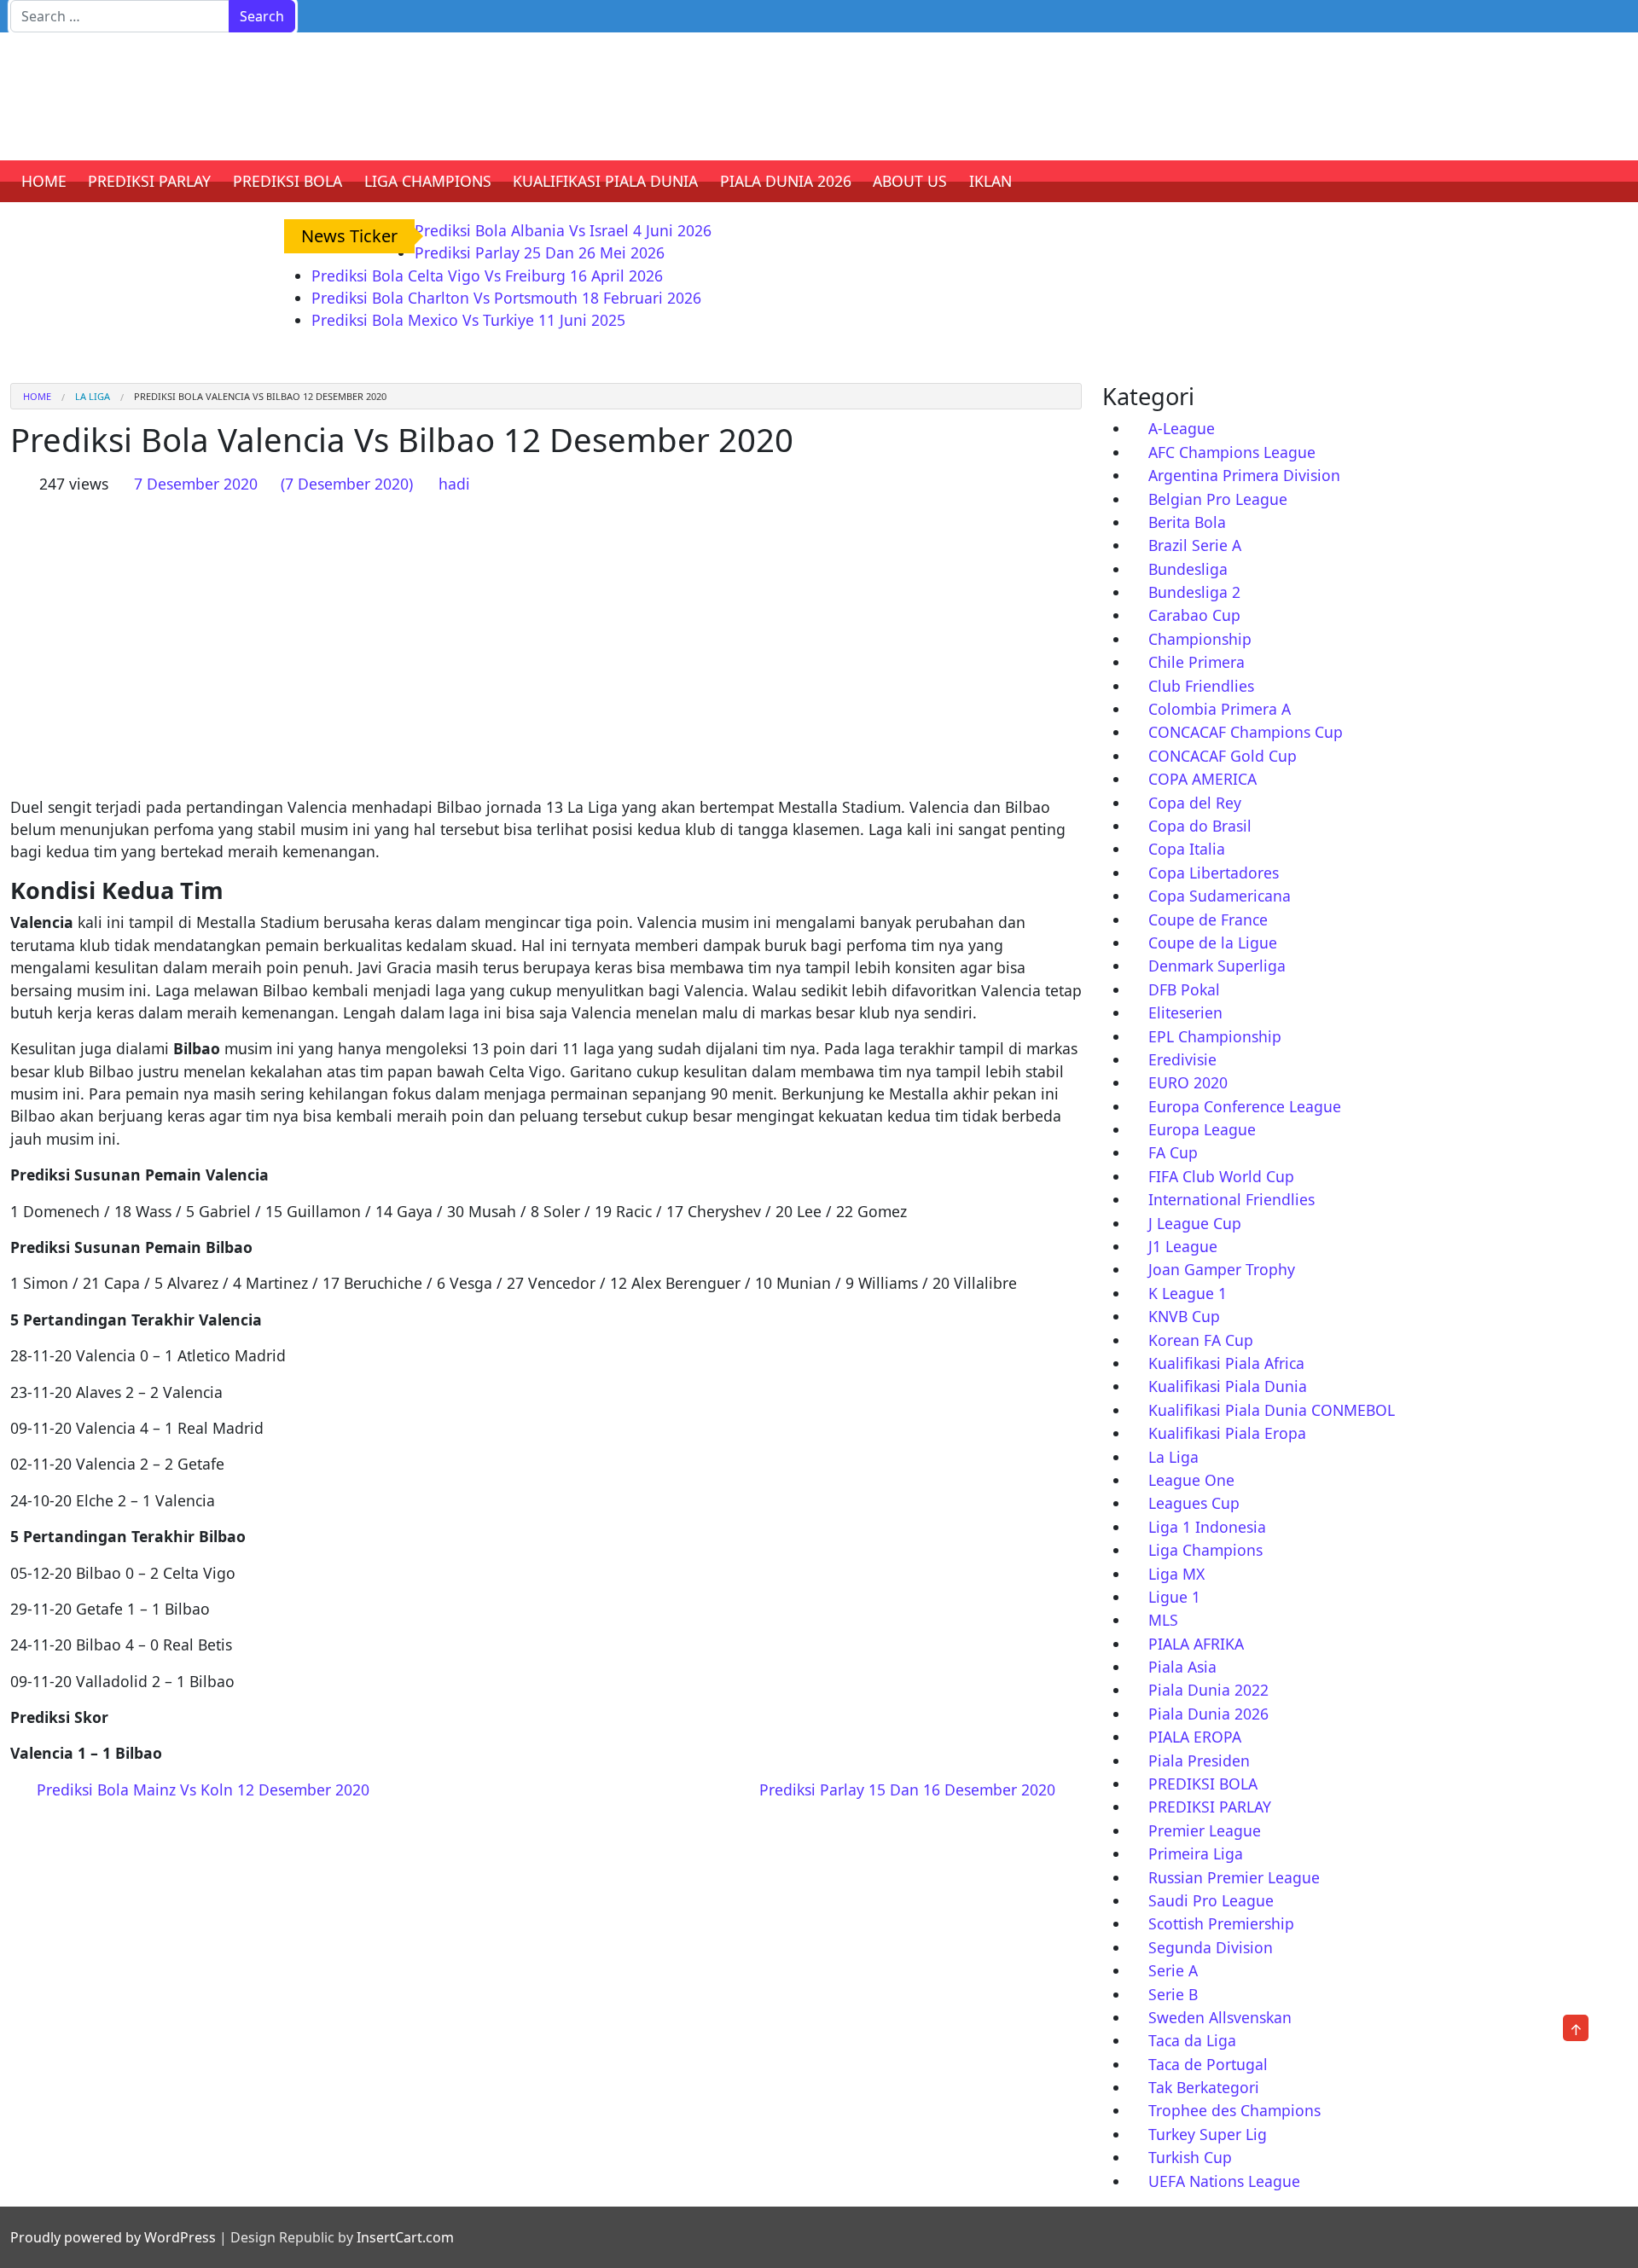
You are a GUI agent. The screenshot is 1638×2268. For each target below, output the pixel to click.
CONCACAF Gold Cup (1223, 756)
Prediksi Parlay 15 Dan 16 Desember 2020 (909, 1789)
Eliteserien (1185, 1012)
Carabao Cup (1194, 615)
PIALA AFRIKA (1196, 1644)
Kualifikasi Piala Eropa (1227, 1433)
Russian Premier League (1234, 1877)
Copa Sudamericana (1220, 896)
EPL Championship (1215, 1036)
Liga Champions (1205, 1550)
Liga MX (1176, 1574)
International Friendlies (1231, 1199)
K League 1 (1188, 1293)
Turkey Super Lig (1208, 2134)
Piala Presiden (1199, 1760)
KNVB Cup (1184, 1316)
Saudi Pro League (1211, 1900)
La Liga (93, 396)
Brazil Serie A (1195, 545)
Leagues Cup (1194, 1503)
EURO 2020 (1188, 1082)
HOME (44, 181)
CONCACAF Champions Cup (1246, 732)
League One (1191, 1480)
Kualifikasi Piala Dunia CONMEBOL (1272, 1410)
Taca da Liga (1192, 2040)
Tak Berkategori (1204, 2087)
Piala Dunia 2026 (1208, 1714)
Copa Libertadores (1214, 873)
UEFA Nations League (1224, 2181)
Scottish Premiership (1221, 1923)
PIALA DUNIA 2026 (786, 181)
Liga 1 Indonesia (1207, 1527)
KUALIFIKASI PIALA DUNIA (605, 181)
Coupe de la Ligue (1213, 943)
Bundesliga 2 (1194, 592)
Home (37, 396)
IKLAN (990, 181)
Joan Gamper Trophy (1222, 1269)
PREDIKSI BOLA (288, 181)
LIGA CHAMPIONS (428, 181)
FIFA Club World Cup (1221, 1176)
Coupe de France (1208, 919)
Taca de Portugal (1208, 2064)
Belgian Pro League (1218, 499)
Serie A (1173, 1970)
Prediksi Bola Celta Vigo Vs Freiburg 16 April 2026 (487, 276)
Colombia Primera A (1220, 709)
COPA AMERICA (1202, 779)
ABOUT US (910, 181)
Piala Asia (1182, 1667)
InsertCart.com (405, 2237)
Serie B (1173, 1994)
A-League (1182, 428)
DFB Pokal (1184, 989)
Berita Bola (1187, 522)
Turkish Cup (1190, 2157)
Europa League (1202, 1129)
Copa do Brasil (1200, 826)
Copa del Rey (1195, 803)
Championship (1200, 639)
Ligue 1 (1174, 1597)
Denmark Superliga (1217, 966)
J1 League (1183, 1246)
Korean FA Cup (1201, 1340)
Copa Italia (1187, 849)
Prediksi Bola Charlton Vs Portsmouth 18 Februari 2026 (506, 298)
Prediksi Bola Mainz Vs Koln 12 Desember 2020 (201, 1789)
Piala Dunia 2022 (1208, 1690)
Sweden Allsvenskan (1220, 2017)
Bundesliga (1188, 569)
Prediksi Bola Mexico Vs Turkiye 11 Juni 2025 (468, 320)
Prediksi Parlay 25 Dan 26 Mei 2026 (540, 252)
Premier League (1205, 1830)
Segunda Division (1211, 1947)
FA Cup (1173, 1152)
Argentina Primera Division (1244, 475)
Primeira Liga (1196, 1853)
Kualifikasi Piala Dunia (1228, 1386)
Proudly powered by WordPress (113, 2237)
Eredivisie (1182, 1059)
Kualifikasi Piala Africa (1226, 1363)
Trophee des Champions (1234, 2110)
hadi (454, 484)
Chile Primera (1197, 662)
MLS (1163, 1620)
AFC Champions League (1232, 452)
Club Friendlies (1201, 686)
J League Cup (1195, 1223)
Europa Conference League (1245, 1106)
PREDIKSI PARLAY (149, 181)
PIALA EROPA (1195, 1737)
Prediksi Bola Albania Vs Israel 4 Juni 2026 (563, 230)
